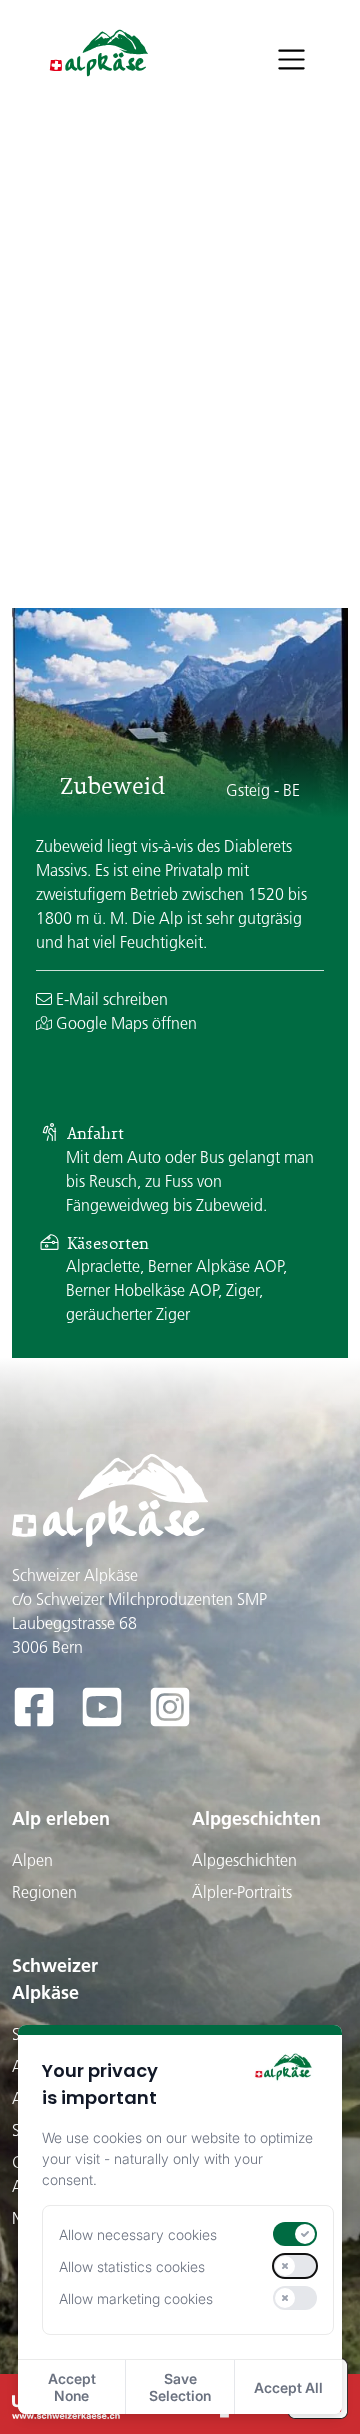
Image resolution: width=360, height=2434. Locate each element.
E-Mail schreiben (110, 999)
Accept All (288, 2387)
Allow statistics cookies (132, 2266)
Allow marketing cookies (136, 2298)
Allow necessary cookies (138, 2234)
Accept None (72, 2387)
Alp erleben (61, 1818)
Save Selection (180, 2387)
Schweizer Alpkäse (55, 1979)
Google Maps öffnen (124, 1023)
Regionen (44, 1892)
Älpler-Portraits (242, 1892)
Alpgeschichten (256, 1818)
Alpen (32, 1860)
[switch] (295, 2234)
